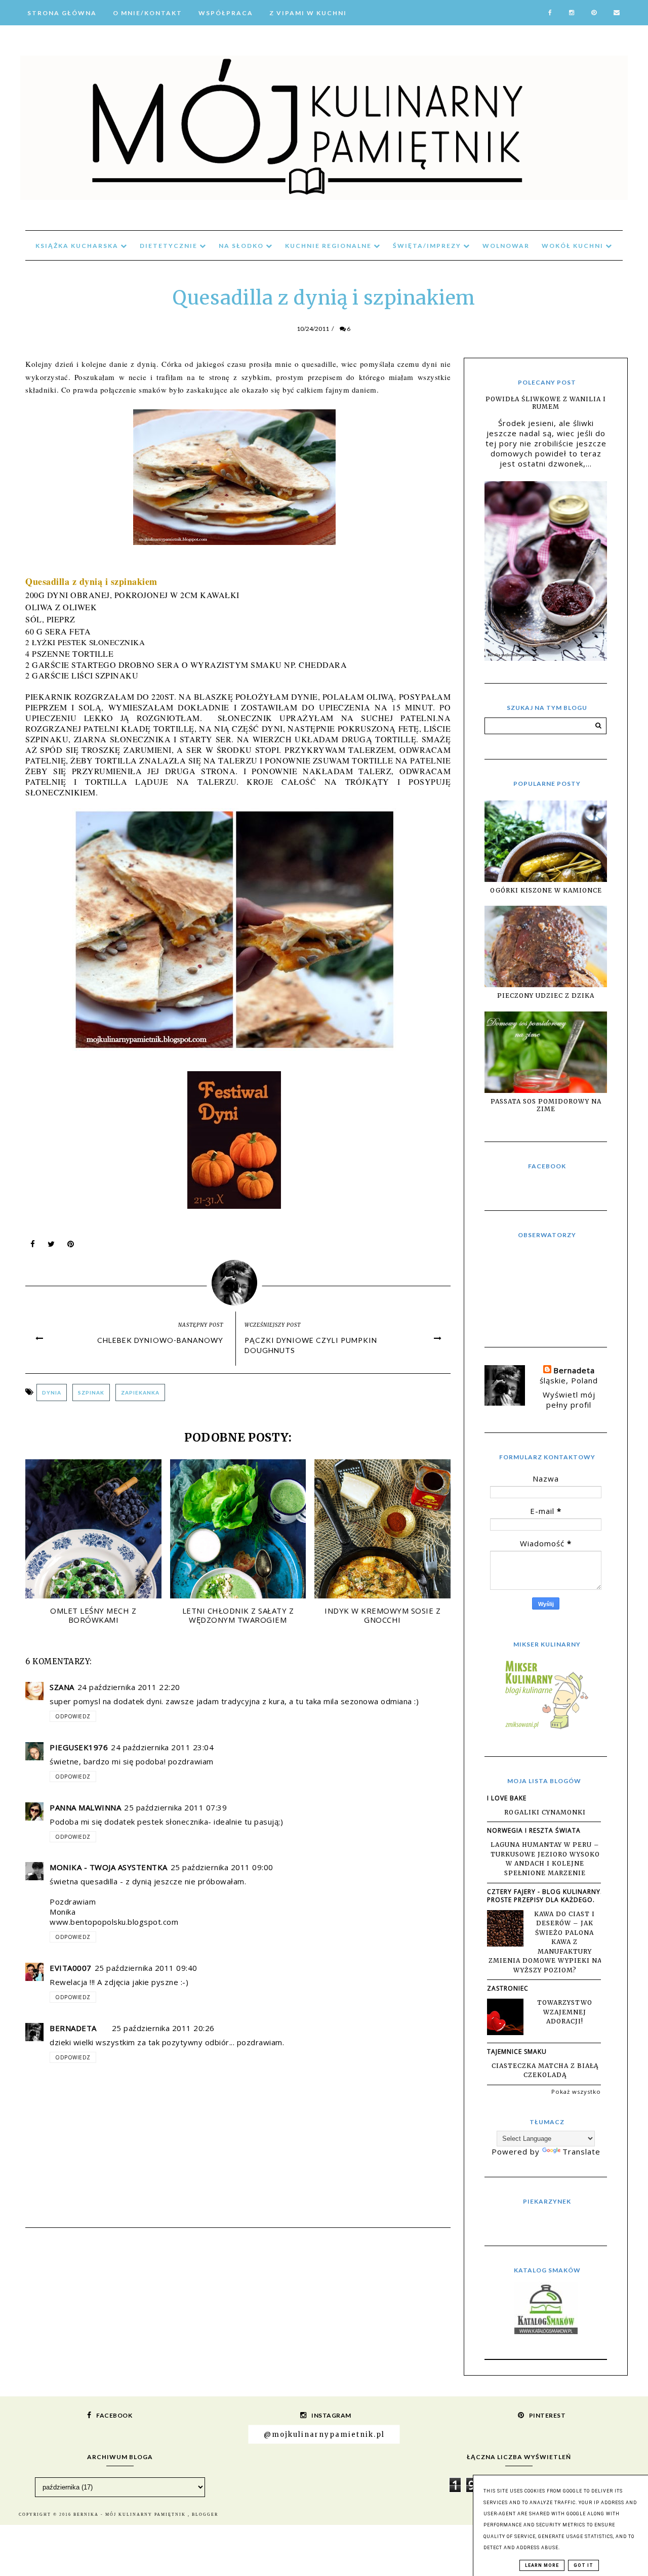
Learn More (542, 2565)
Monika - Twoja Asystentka (109, 1867)
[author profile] (238, 1280)
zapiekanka (140, 1392)
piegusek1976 (79, 1747)
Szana (62, 1687)
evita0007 (71, 1968)
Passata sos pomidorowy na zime (546, 1105)
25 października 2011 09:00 (222, 1867)
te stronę (214, 377)
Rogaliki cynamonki (545, 1812)
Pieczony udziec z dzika (546, 996)
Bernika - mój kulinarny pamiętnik (131, 2515)
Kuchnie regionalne (329, 246)
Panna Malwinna (85, 1807)
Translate (581, 2151)
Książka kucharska (78, 246)
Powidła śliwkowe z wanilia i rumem (546, 403)
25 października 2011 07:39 (175, 1807)
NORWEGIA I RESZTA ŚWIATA (534, 1830)
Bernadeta (73, 2028)
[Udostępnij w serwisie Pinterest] (71, 1246)
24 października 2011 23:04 (162, 1747)
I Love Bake (507, 1798)
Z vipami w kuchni (308, 13)
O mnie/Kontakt (148, 13)
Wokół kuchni (574, 246)
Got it (583, 2565)
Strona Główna (62, 13)
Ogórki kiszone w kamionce (546, 890)
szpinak (91, 1392)
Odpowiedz (73, 1716)
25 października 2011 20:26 (163, 2028)
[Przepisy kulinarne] (546, 1728)
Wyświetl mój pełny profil (569, 1400)
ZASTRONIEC (508, 1988)
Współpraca (226, 13)
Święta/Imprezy (428, 246)
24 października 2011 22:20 (129, 1687)
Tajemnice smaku (517, 2052)
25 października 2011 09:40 (146, 1968)
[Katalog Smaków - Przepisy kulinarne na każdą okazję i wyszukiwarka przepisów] (546, 2331)
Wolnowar (506, 246)
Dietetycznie (170, 246)
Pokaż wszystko (576, 2092)
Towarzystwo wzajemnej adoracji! (565, 2012)
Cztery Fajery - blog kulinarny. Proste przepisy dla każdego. (545, 1896)
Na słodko (242, 246)
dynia (52, 1392)
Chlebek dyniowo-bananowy (160, 1340)
